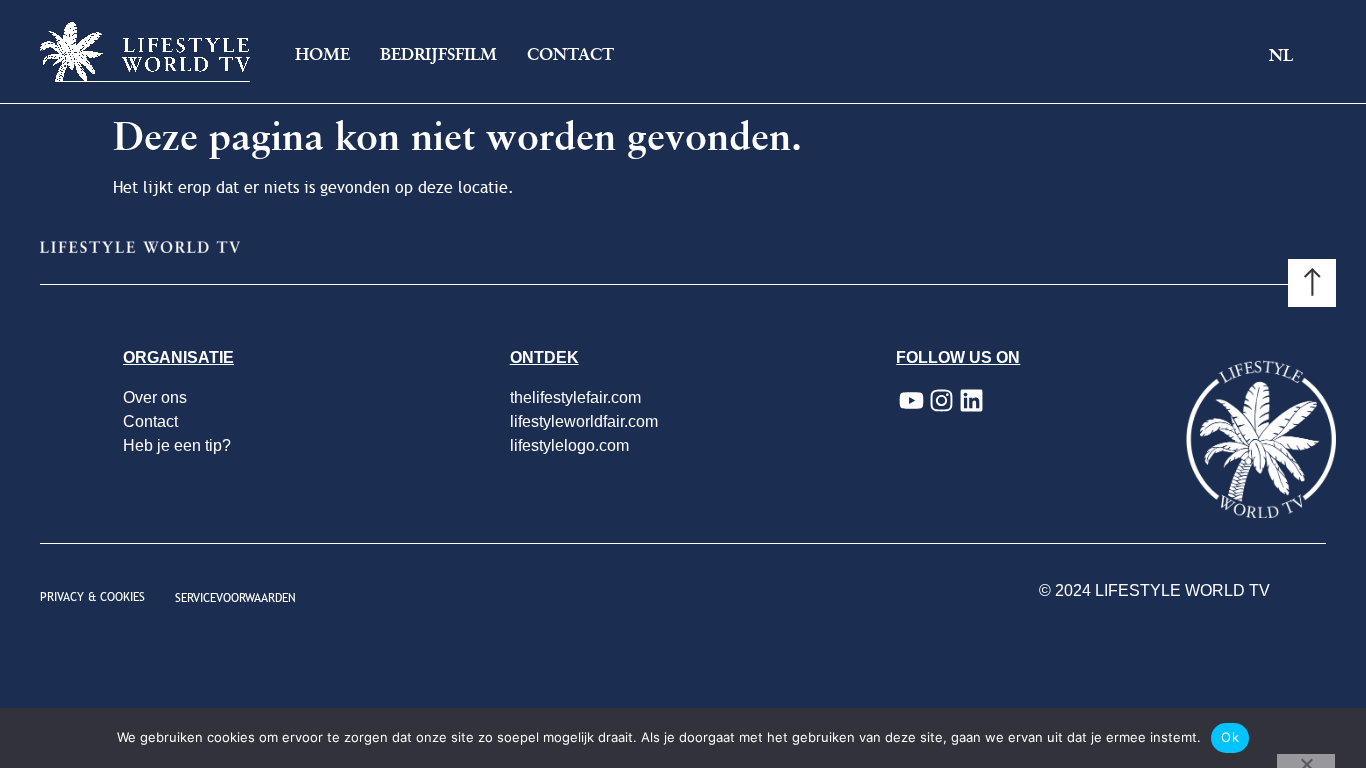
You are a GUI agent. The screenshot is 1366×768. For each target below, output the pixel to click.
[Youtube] (911, 401)
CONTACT (570, 54)
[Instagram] (941, 401)
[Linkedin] (971, 401)
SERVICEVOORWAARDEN (235, 598)
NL (1281, 55)
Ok (1230, 737)
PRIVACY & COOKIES (92, 597)
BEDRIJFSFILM (438, 54)
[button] (1296, 56)
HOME (322, 54)
